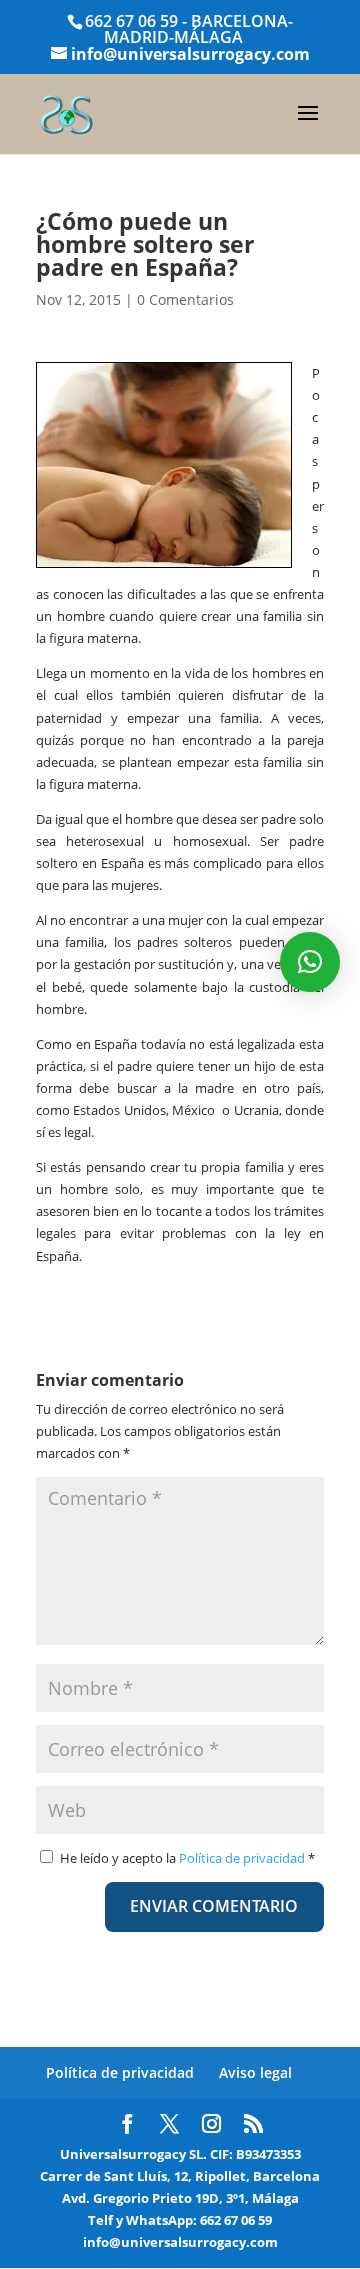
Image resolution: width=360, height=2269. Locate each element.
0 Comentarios (185, 299)
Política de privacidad (243, 1858)
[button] (310, 962)
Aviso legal (255, 2072)
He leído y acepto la (187, 1858)
